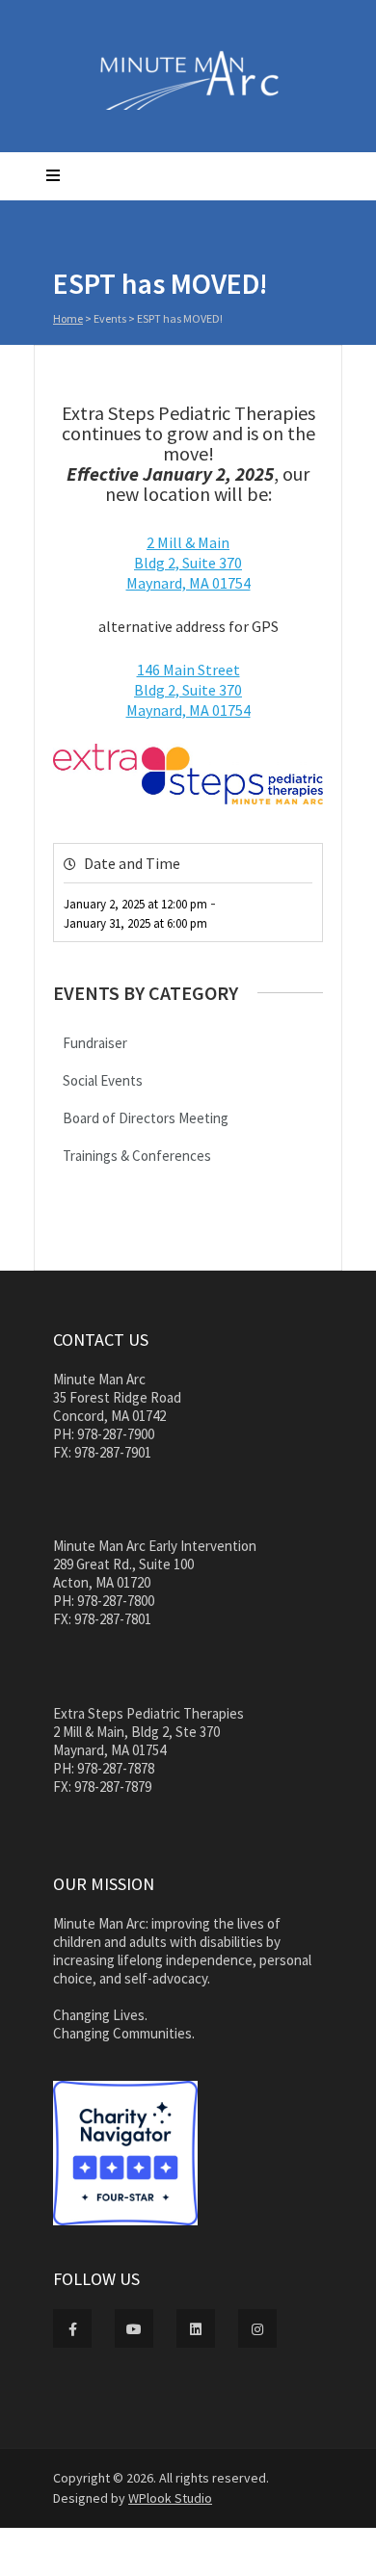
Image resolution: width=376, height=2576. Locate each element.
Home (68, 318)
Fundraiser (95, 1043)
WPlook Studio (170, 2498)
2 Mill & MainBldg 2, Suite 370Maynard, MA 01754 (188, 563)
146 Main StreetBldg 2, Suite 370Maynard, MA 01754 (188, 690)
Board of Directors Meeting (146, 1118)
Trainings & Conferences (137, 1156)
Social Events (103, 1080)
